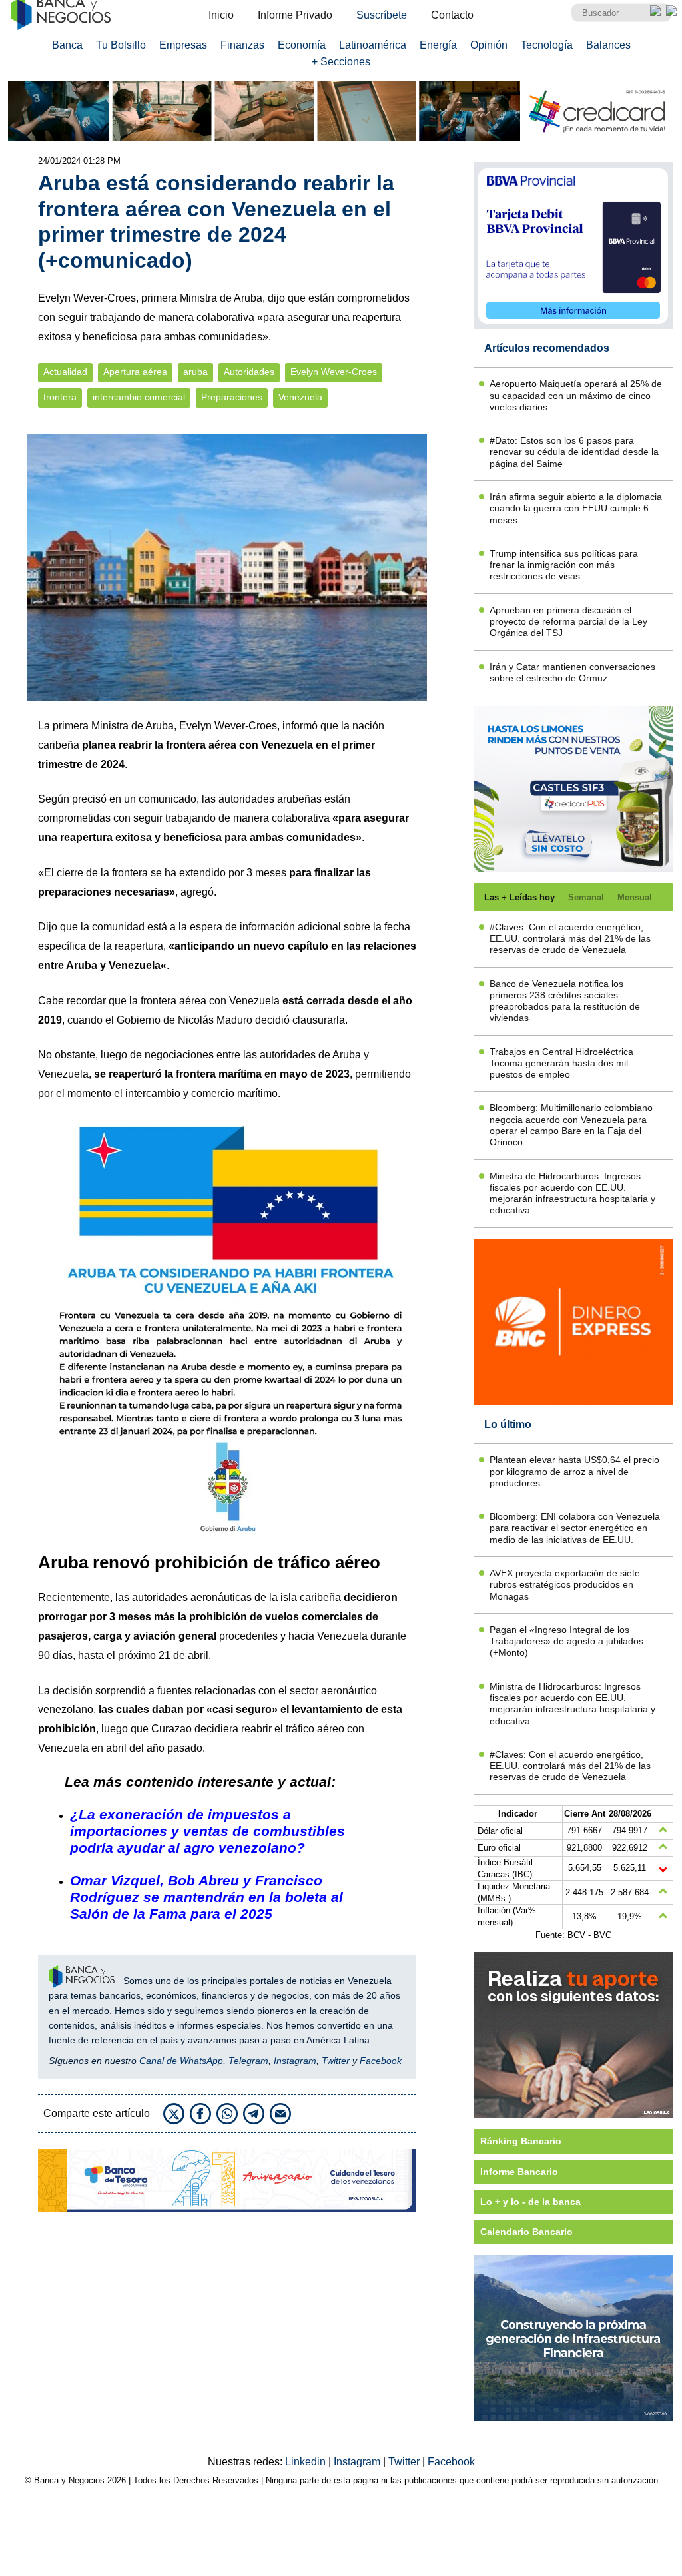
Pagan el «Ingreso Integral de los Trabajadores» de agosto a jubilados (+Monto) (566, 1641)
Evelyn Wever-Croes (334, 372)
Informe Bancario (519, 2172)
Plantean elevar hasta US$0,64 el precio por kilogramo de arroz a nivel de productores (574, 1471)
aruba (195, 372)
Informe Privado (295, 15)
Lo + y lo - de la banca (530, 2202)
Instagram (295, 2061)
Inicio (221, 15)
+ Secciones (341, 62)
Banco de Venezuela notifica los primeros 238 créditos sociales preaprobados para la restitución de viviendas (565, 1001)
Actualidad (65, 372)
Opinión (489, 45)
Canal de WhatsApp (181, 2061)
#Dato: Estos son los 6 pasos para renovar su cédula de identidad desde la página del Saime (574, 452)
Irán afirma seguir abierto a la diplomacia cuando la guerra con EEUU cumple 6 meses (576, 508)
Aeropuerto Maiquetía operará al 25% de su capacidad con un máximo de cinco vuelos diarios (576, 395)
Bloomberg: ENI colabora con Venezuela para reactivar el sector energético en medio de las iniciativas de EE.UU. (575, 1528)
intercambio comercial (139, 397)
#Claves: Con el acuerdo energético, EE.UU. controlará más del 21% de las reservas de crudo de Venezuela (570, 939)
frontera (60, 397)
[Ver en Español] (671, 11)
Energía (438, 45)
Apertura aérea (135, 372)
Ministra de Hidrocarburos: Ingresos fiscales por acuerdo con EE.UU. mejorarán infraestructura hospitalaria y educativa (572, 1193)
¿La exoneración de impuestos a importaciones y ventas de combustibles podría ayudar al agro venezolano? (207, 1831)
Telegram (248, 2061)
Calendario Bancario (526, 2232)
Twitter (336, 2061)
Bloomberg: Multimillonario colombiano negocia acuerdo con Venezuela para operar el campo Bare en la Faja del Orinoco (571, 1125)
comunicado (168, 799)
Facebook (381, 2061)
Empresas (183, 45)
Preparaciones (232, 397)
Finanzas (242, 45)
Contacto (452, 15)
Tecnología (547, 45)
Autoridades (249, 372)
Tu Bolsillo (121, 45)
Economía (302, 45)
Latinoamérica (373, 45)
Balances (608, 45)
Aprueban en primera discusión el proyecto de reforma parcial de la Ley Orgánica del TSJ (568, 622)
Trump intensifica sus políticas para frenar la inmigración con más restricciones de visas (564, 565)
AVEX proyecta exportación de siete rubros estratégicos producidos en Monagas (565, 1585)
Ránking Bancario (521, 2141)
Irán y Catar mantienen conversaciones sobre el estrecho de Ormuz (572, 672)
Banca (67, 45)
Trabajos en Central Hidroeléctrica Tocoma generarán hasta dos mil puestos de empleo (561, 1063)
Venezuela (300, 397)
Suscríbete (382, 15)
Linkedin (307, 2462)
